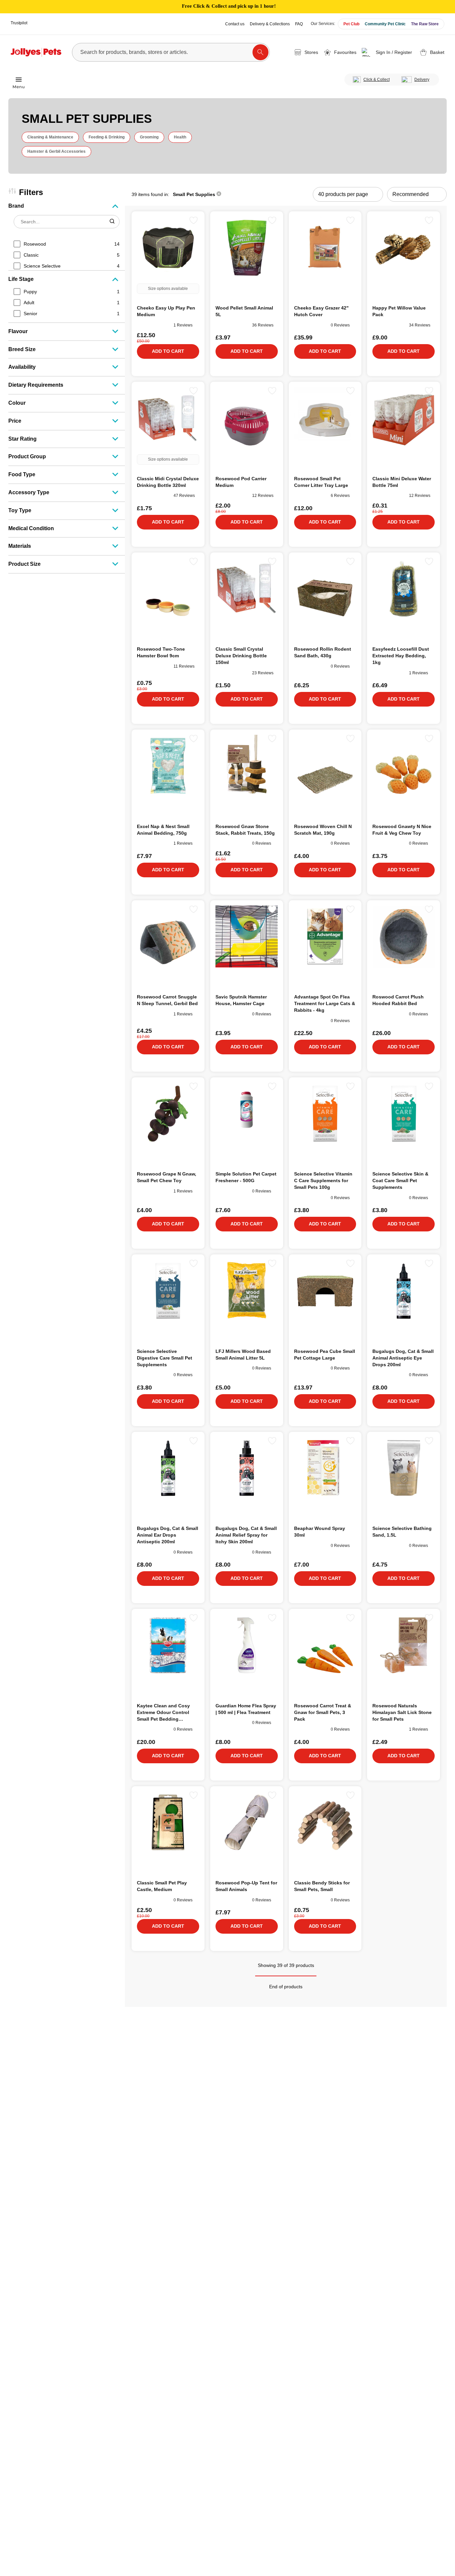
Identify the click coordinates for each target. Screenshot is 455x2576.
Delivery (422, 80)
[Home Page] (36, 52)
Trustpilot (19, 23)
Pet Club (351, 24)
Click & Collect (377, 80)
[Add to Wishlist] (194, 220)
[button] (388, 52)
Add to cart (168, 351)
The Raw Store (425, 24)
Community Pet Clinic (385, 24)
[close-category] (219, 194)
